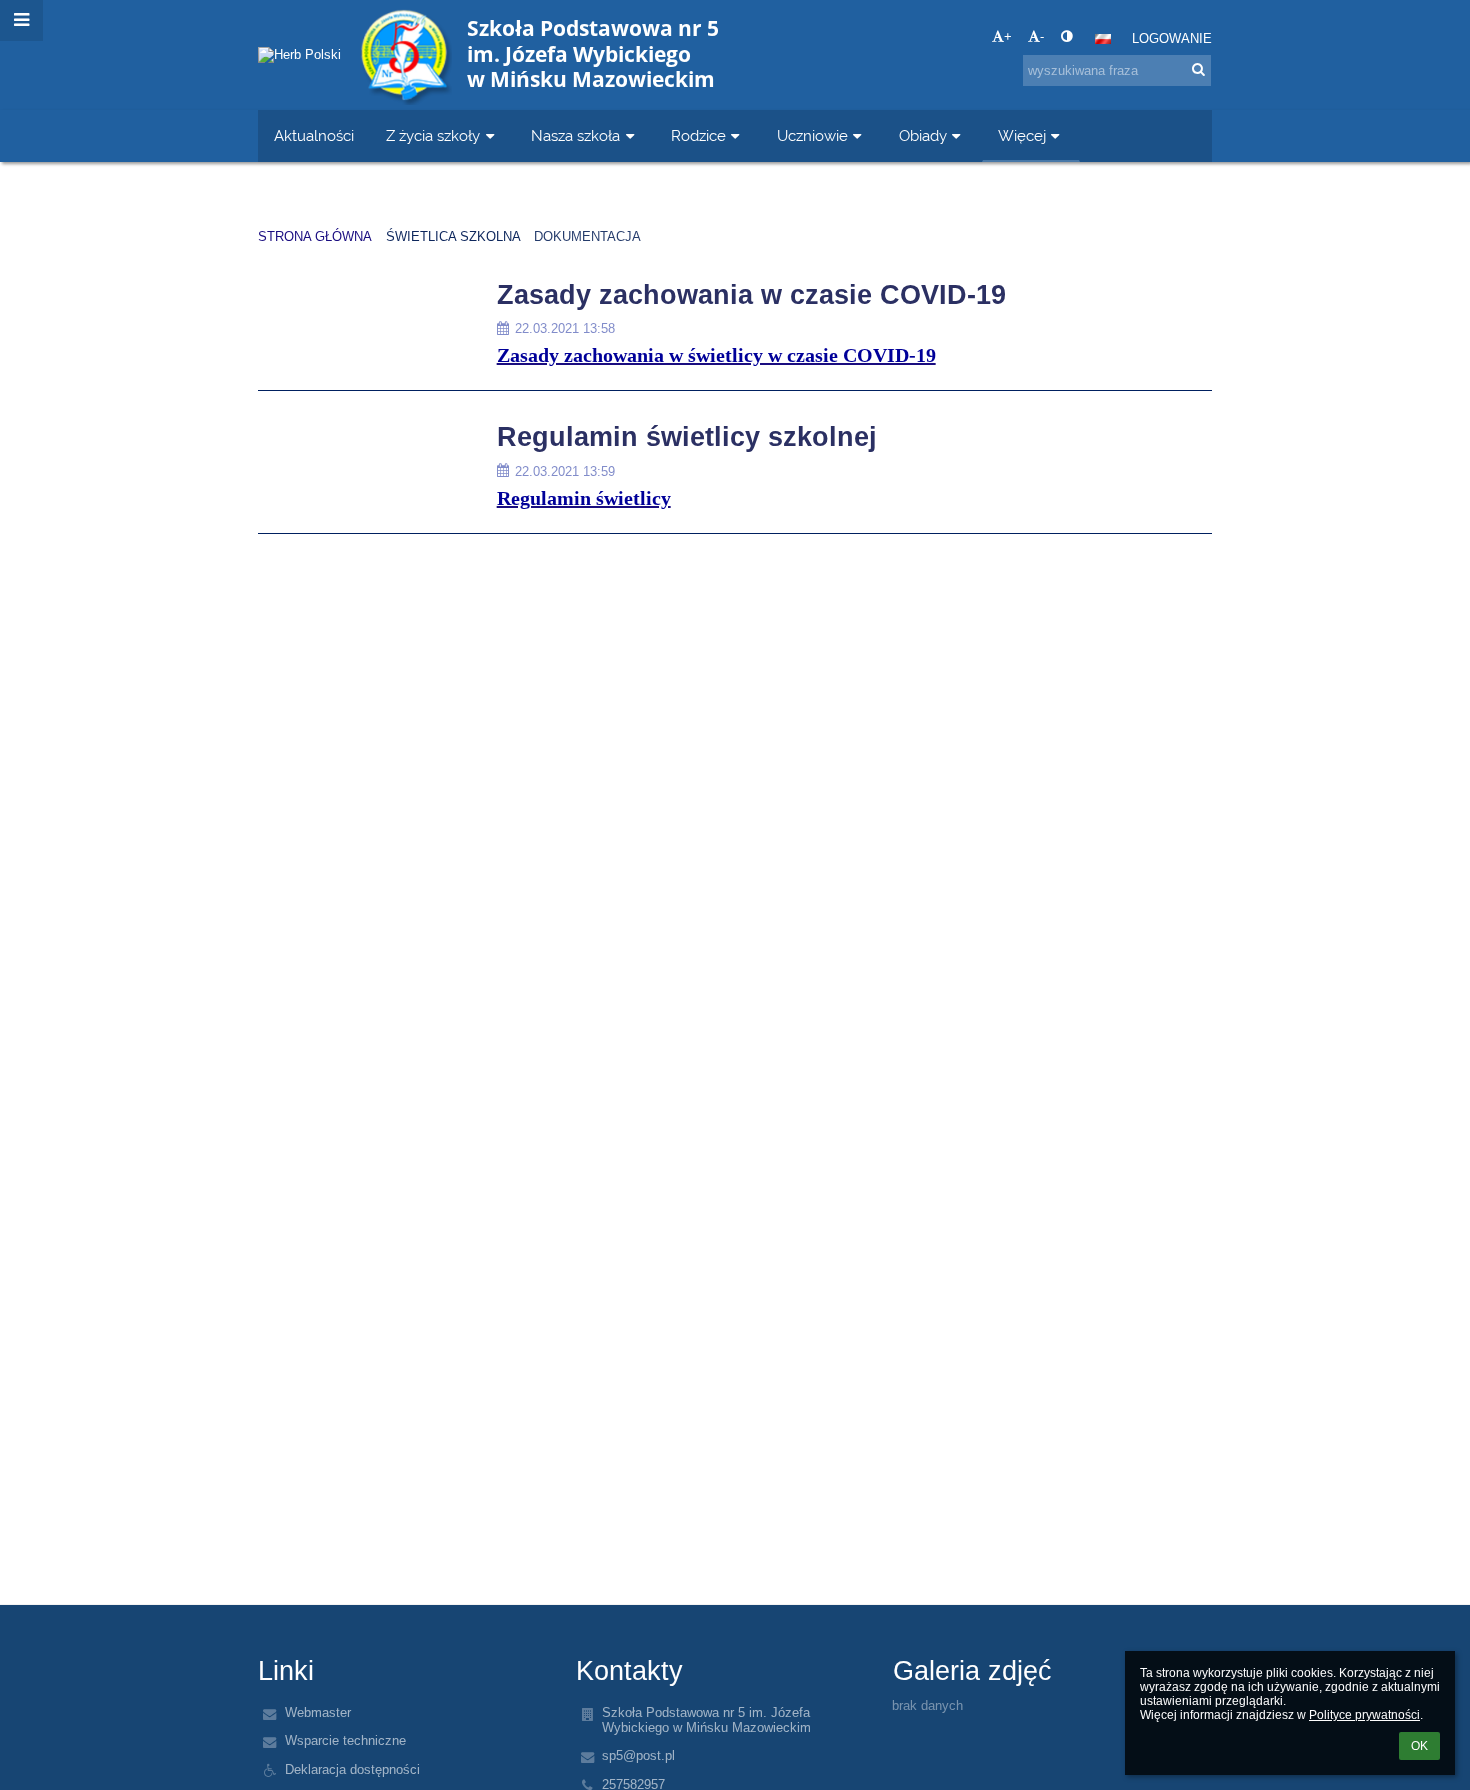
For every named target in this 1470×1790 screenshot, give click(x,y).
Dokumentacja (587, 236)
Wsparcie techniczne (345, 1740)
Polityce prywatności (1364, 1715)
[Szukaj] (1198, 69)
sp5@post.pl (638, 1755)
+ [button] (1008, 36)
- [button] (1042, 36)
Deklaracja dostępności (352, 1769)
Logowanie (1172, 38)
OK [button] (1419, 1746)
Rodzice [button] (698, 135)
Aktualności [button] (314, 135)
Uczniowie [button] (812, 135)
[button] (1066, 36)
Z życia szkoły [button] (433, 135)
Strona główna (315, 236)
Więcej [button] (1022, 135)
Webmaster (318, 1712)
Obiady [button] (923, 135)
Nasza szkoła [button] (575, 135)
